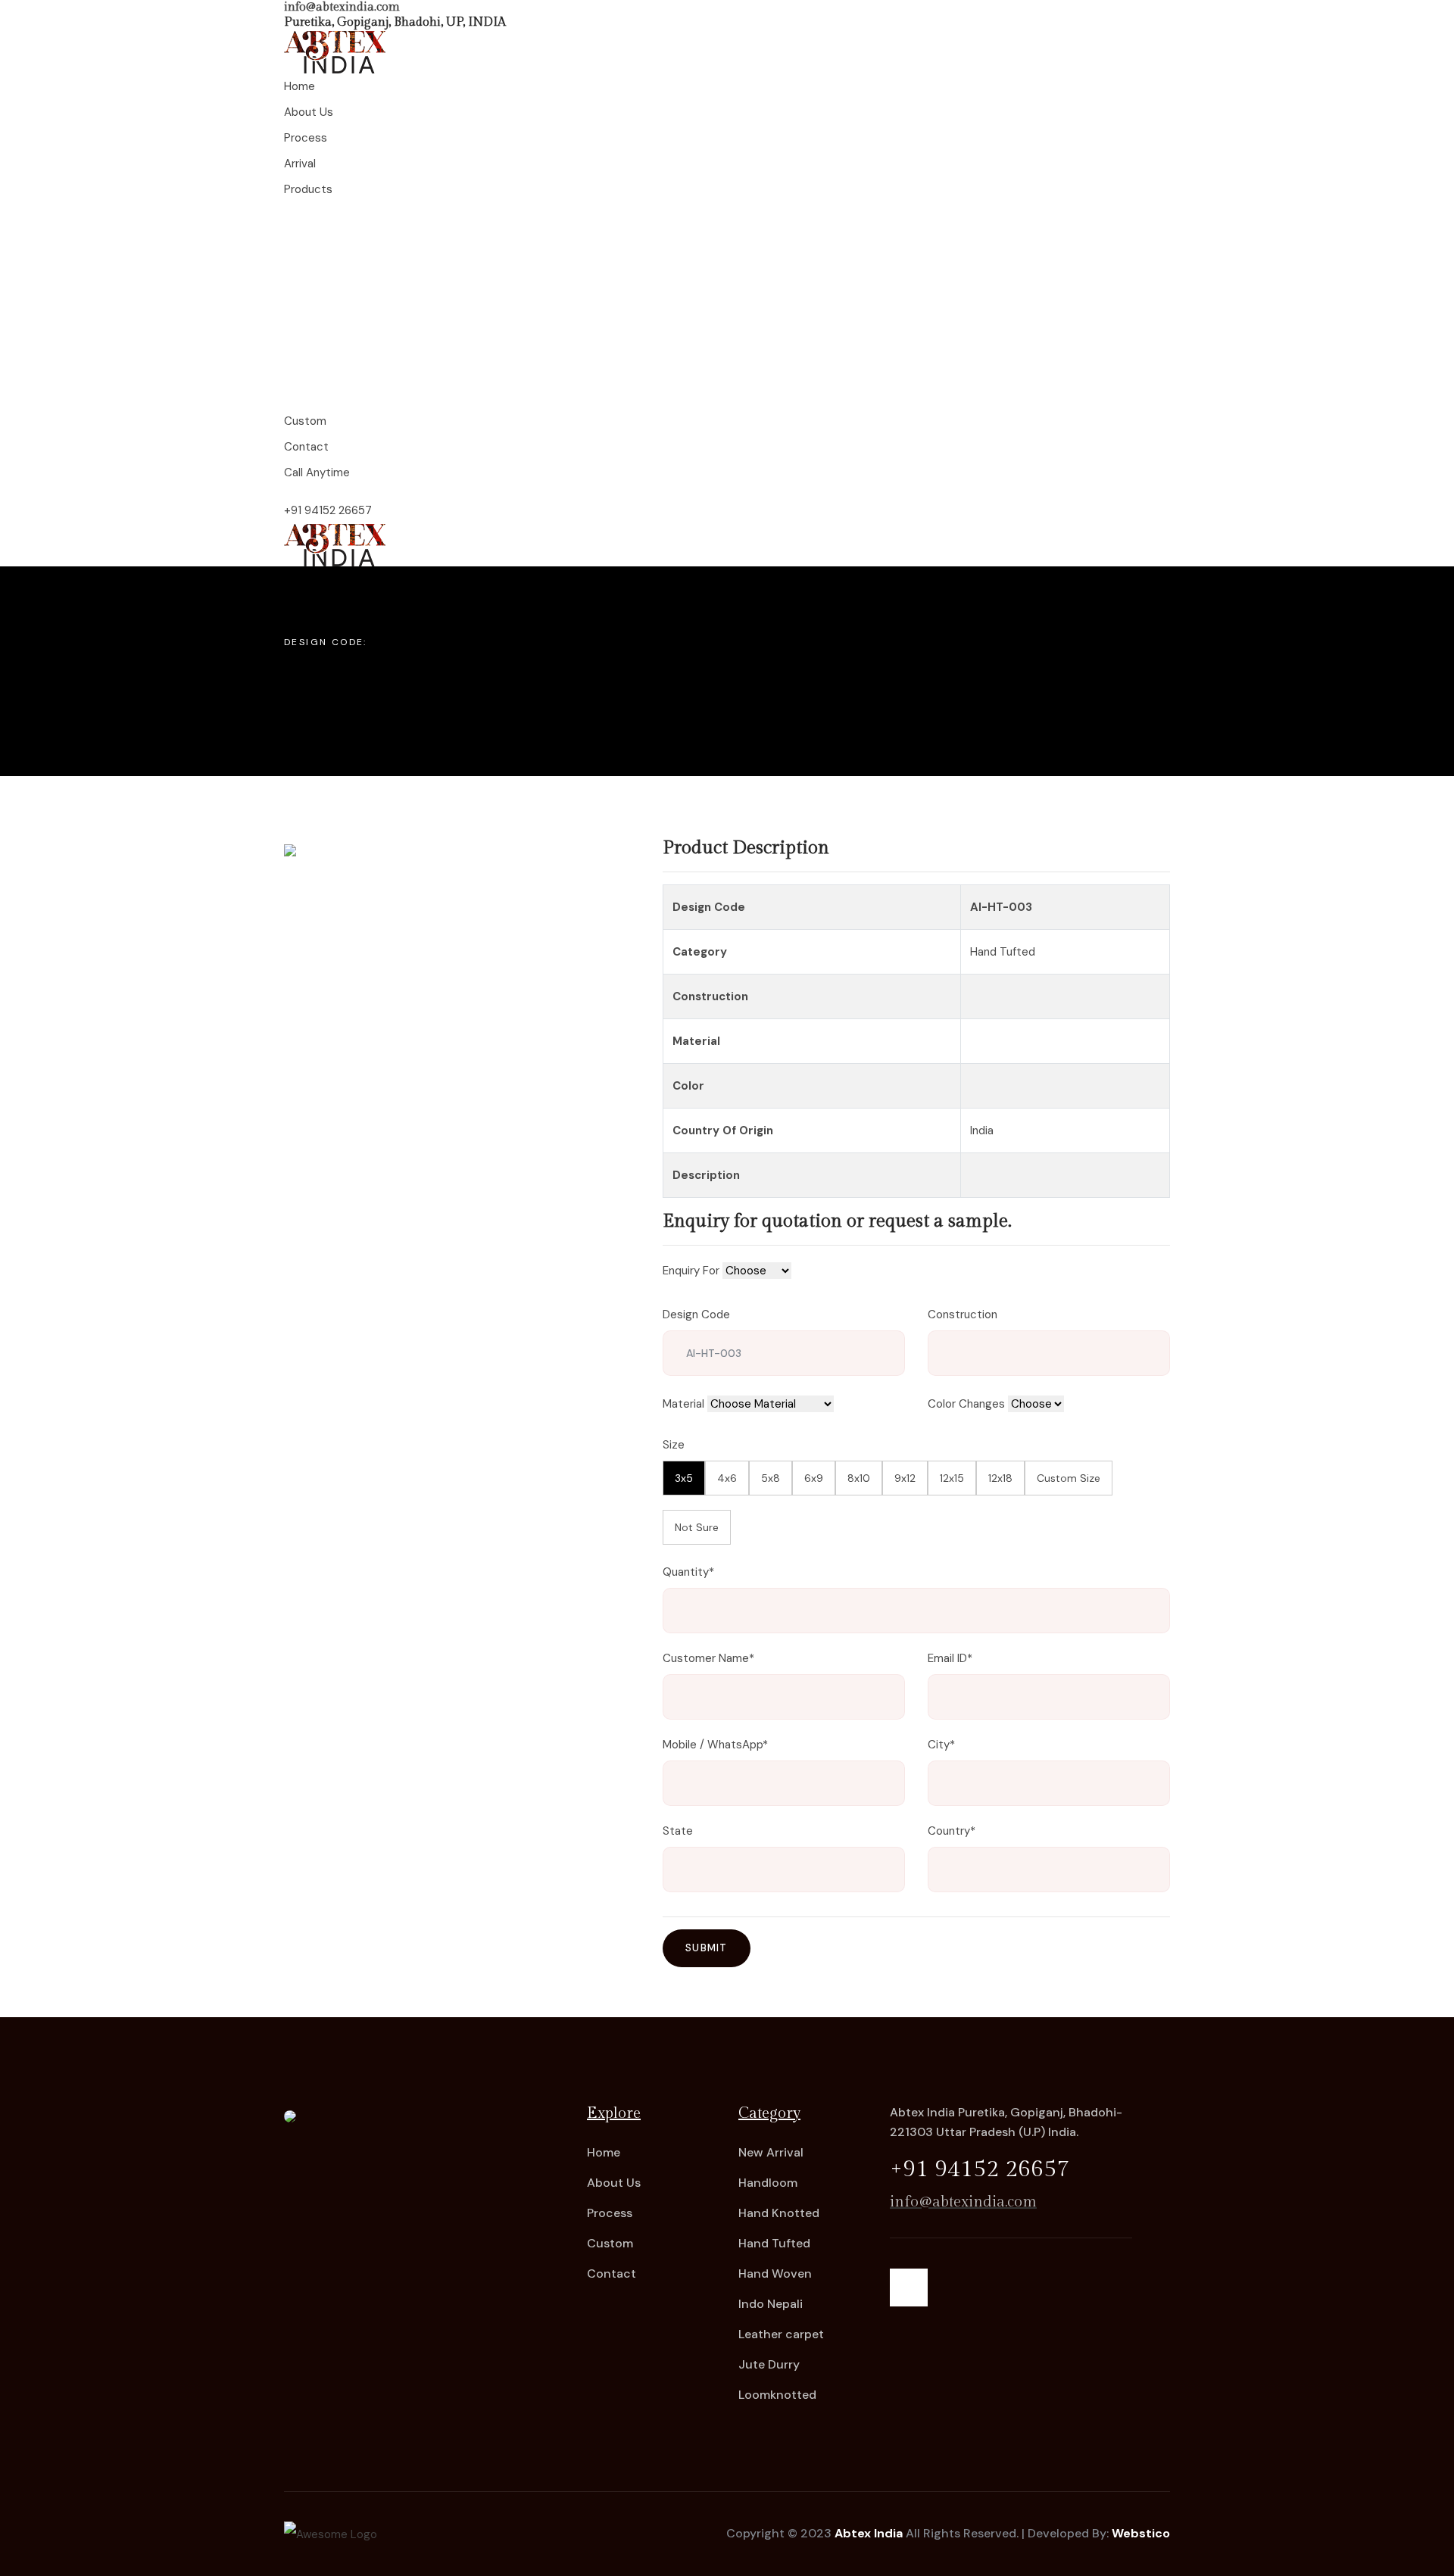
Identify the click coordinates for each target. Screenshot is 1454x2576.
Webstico (1141, 2533)
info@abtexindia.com (342, 7)
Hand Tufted (774, 2243)
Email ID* (950, 1658)
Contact (612, 2273)
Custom (610, 2243)
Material (683, 1404)
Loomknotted (777, 2395)
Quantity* (688, 1572)
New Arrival (771, 2152)
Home (604, 2152)
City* (941, 1745)
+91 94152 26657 (328, 510)
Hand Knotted (779, 2213)
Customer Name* (708, 1658)
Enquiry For (691, 1271)
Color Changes (966, 1404)
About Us (614, 2183)
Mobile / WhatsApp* (715, 1745)
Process (610, 2213)
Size (674, 1445)
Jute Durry (769, 2364)
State (678, 1831)
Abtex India (869, 2533)
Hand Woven (775, 2273)
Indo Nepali (771, 2304)
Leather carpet (781, 2334)
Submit (707, 1948)
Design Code (696, 1315)
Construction (963, 1315)
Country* (952, 1831)
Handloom (768, 2183)
